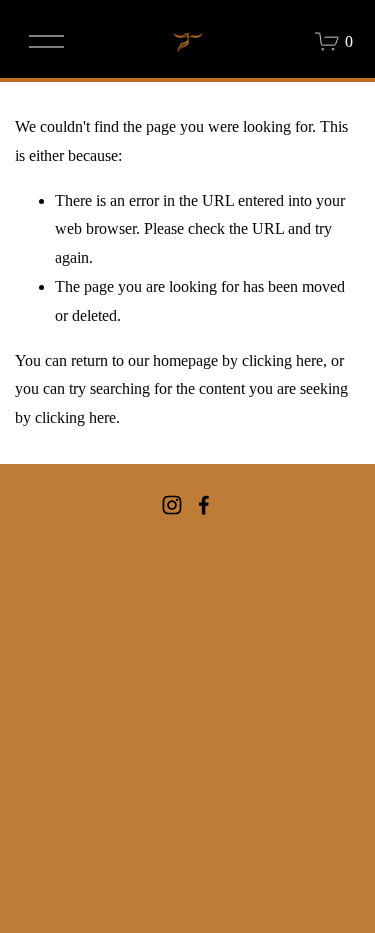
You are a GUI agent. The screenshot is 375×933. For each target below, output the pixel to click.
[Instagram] (172, 505)
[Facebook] (204, 505)
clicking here (282, 360)
